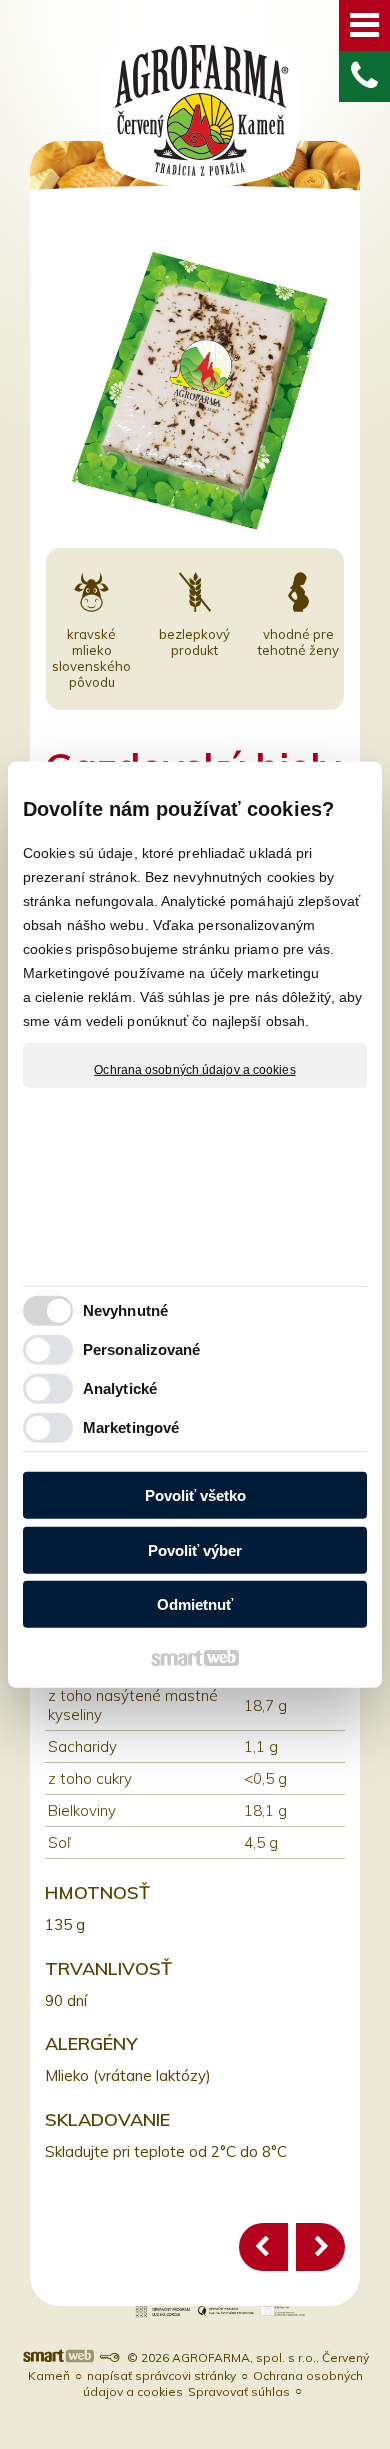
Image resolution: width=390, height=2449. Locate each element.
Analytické (120, 1388)
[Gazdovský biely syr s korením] (320, 2247)
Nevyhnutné (125, 1310)
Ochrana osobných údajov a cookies (194, 1069)
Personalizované (142, 1349)
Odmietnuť (195, 1604)
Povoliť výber (195, 1550)
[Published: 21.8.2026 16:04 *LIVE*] (109, 2357)
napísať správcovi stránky (161, 2375)
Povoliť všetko (195, 1495)
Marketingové (131, 1427)
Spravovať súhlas (239, 2391)
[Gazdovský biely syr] (263, 2247)
